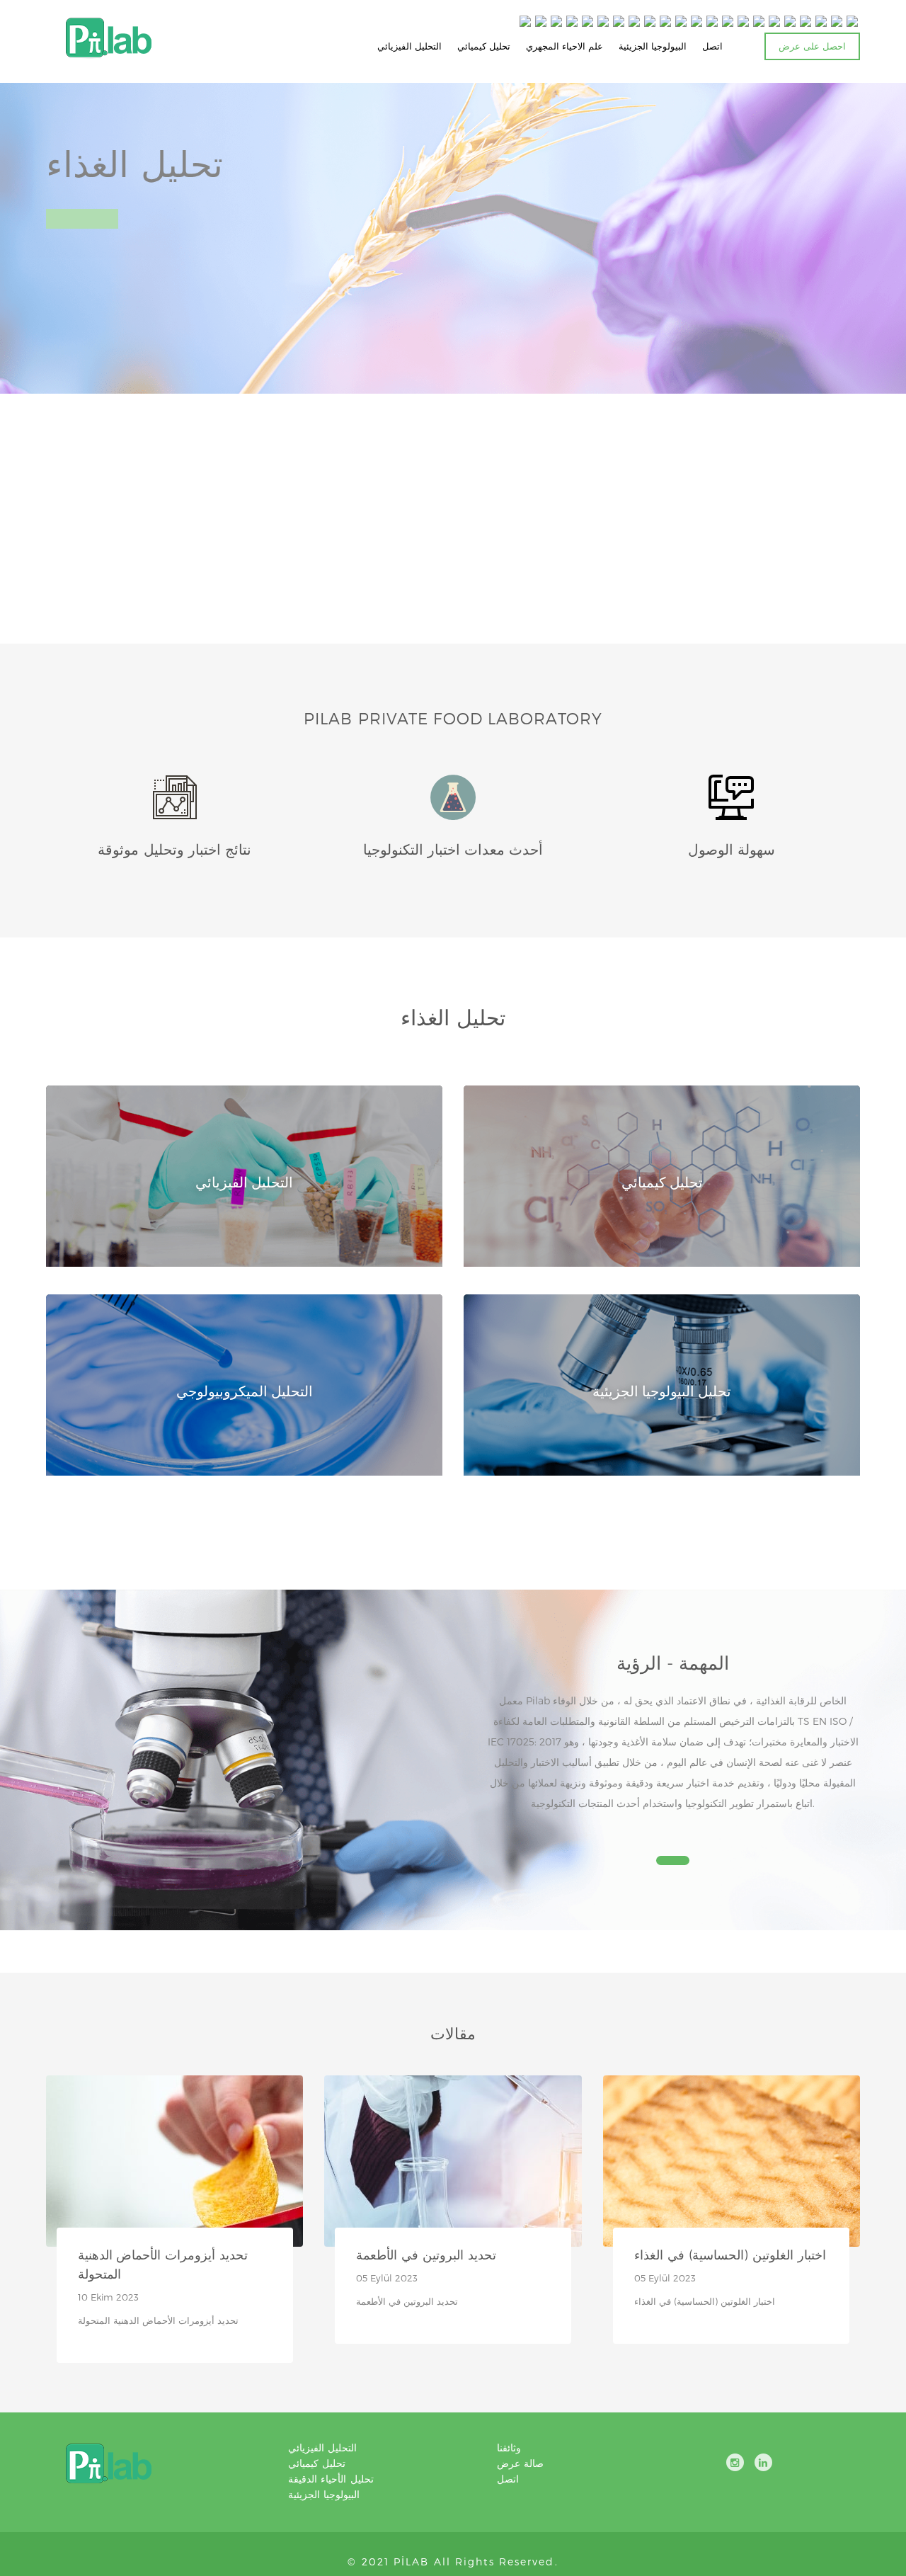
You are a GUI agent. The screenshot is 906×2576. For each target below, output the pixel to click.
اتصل (712, 46)
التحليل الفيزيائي (409, 46)
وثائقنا (509, 2447)
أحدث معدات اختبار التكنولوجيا (453, 849)
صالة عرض (520, 2463)
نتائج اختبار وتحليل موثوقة (174, 849)
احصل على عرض (812, 46)
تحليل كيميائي (484, 46)
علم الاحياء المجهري (564, 46)
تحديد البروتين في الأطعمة (426, 2254)
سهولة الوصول (732, 849)
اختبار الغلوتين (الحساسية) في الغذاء (730, 2254)
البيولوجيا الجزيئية (653, 46)
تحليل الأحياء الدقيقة (331, 2479)
